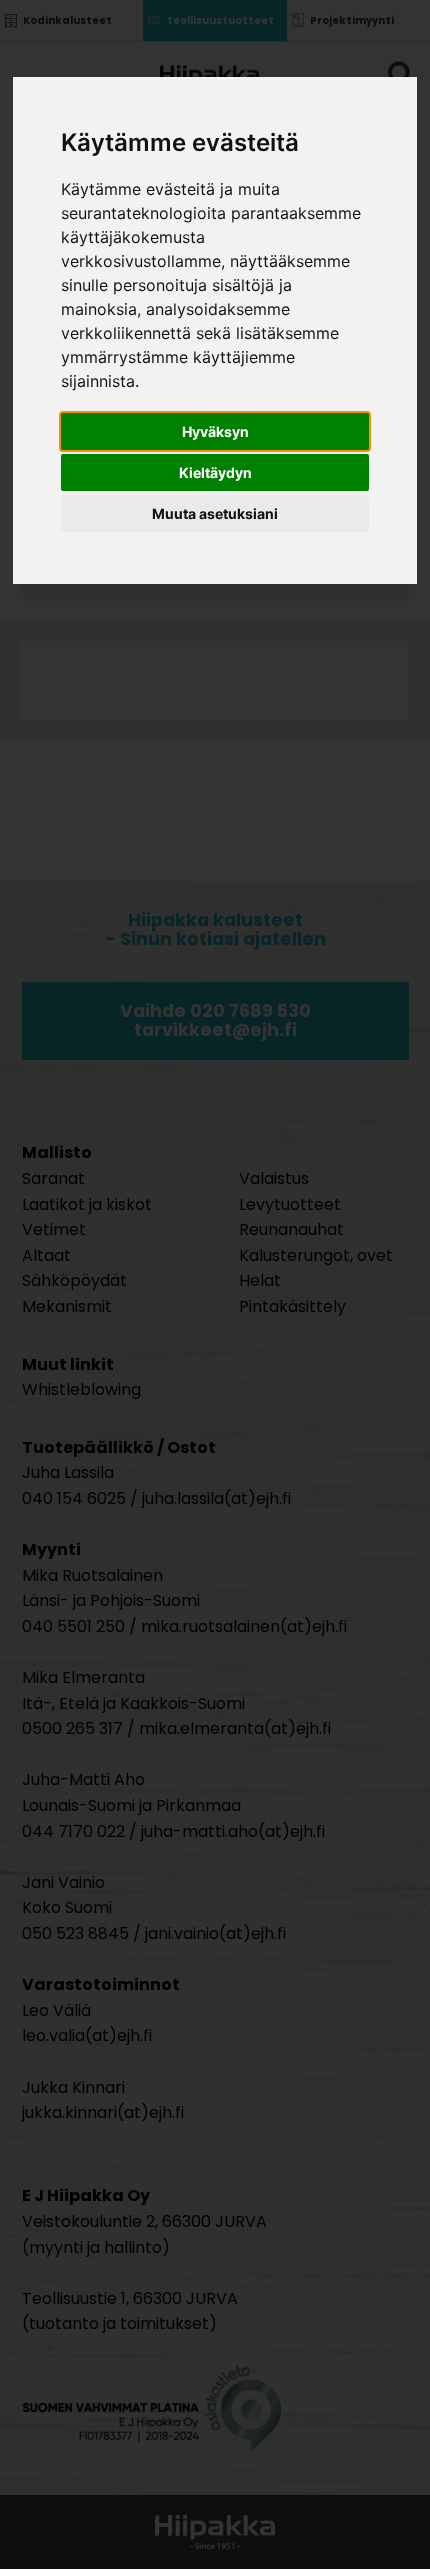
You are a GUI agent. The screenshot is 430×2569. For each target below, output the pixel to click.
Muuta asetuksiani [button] (215, 513)
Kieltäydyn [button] (215, 472)
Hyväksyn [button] (215, 431)
